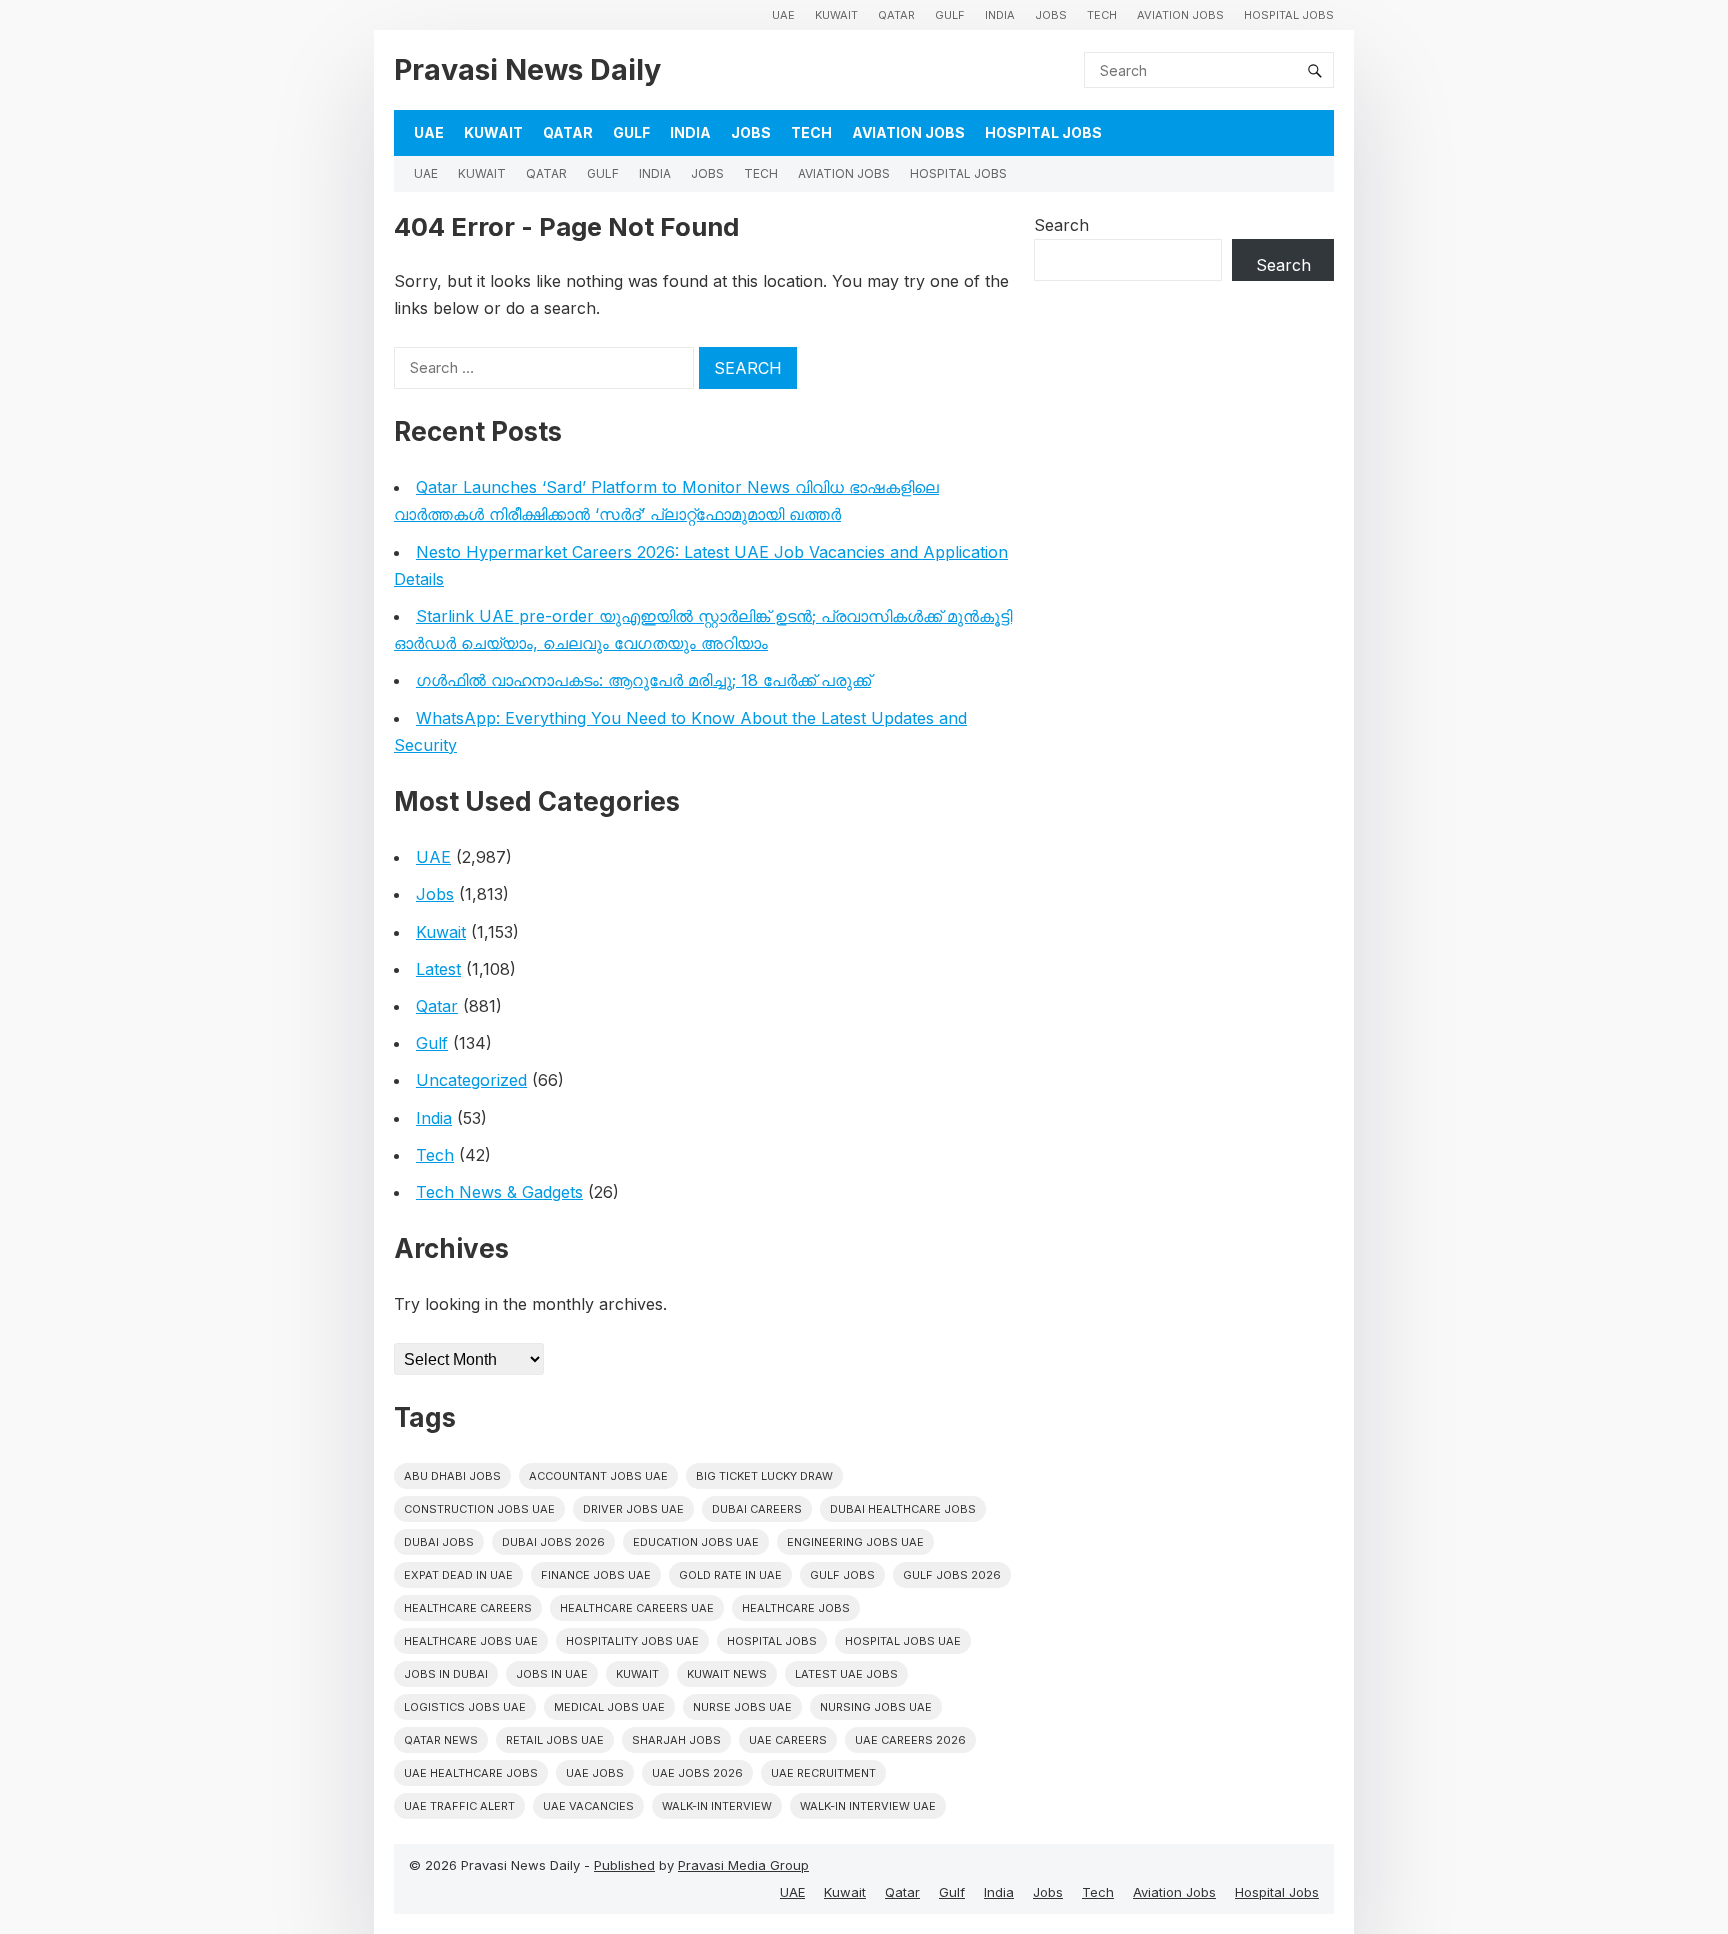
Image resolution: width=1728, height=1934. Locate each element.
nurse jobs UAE (742, 1707)
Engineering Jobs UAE (855, 1542)
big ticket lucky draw (764, 1476)
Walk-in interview (717, 1806)
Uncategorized (471, 1080)
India (1000, 15)
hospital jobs (772, 1641)
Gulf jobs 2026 (952, 1575)
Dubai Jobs (439, 1542)
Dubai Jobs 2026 (553, 1542)
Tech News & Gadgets (499, 1192)
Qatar (896, 15)
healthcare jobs (796, 1608)
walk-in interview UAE (868, 1806)
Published (624, 1865)
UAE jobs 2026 (697, 1773)
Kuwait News (727, 1674)
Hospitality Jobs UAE (632, 1641)
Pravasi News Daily (527, 69)
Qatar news (441, 1740)
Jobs (1051, 15)
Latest (438, 969)
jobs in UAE (552, 1674)
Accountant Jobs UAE (598, 1476)
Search (1061, 225)
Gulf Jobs (842, 1575)
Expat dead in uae (458, 1575)
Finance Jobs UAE (596, 1575)
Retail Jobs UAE (555, 1740)
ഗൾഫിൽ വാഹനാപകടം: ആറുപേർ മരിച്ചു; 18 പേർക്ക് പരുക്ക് (643, 680)
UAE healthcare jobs (471, 1773)
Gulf (950, 15)
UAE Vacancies (588, 1806)
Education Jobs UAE (696, 1542)
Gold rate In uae (730, 1575)
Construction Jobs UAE (479, 1509)
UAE (783, 15)
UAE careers (788, 1740)
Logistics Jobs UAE (465, 1707)
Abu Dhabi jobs (452, 1476)
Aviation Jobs (1180, 15)
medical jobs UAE (609, 1707)
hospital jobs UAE (903, 1641)
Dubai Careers (757, 1509)
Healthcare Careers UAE (637, 1608)
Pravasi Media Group (743, 1865)
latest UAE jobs (846, 1674)
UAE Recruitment (823, 1773)
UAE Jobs (595, 1773)
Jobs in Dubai (446, 1674)
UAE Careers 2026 (910, 1740)
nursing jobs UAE (876, 1707)
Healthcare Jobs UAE (471, 1641)
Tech (1102, 15)
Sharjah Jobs (676, 1740)
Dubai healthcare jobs (903, 1509)
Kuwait (836, 15)
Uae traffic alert (459, 1806)
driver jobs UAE (633, 1509)
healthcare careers (468, 1608)
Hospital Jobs (1289, 15)
